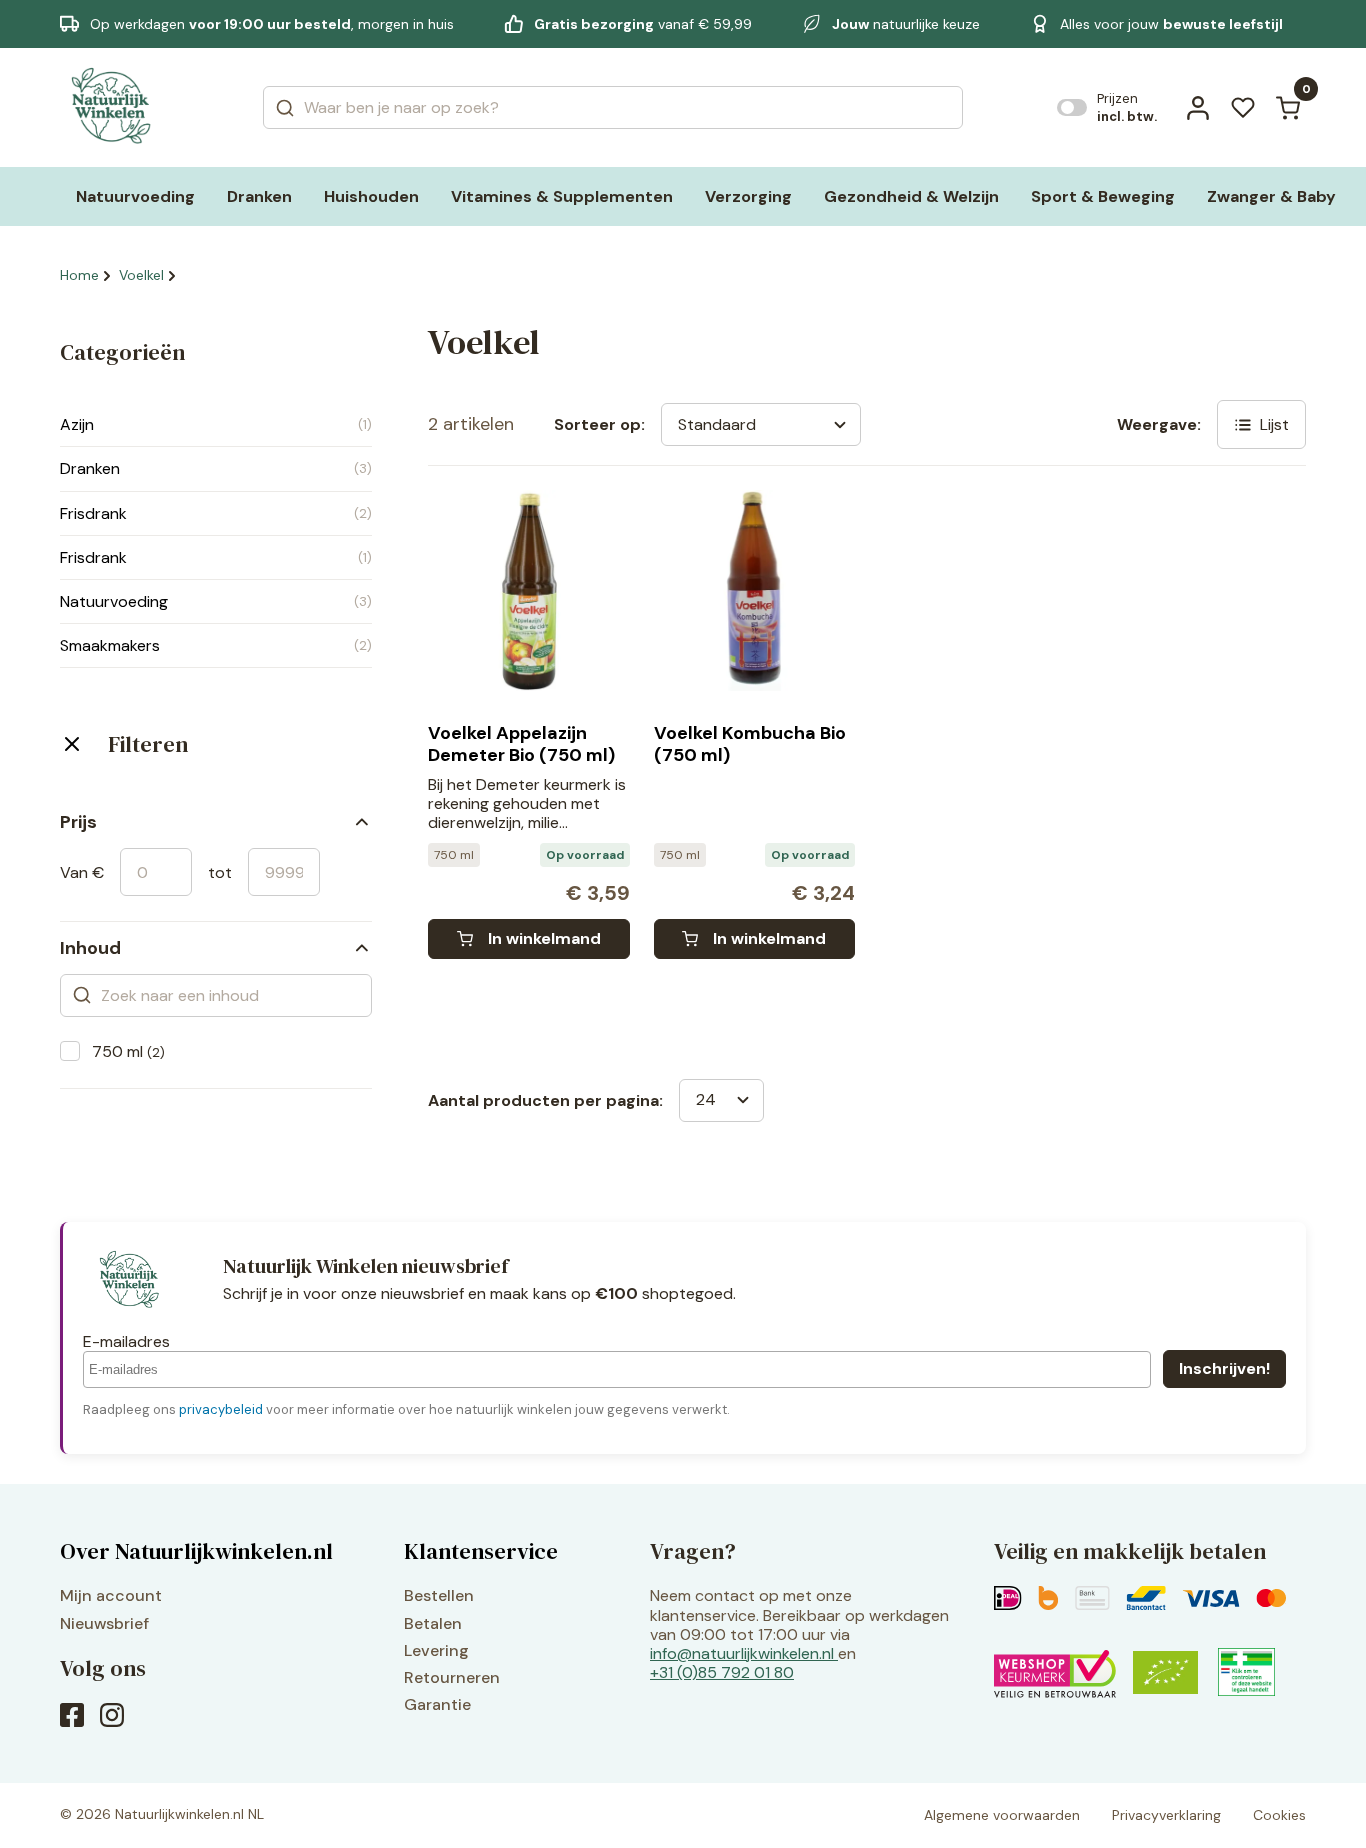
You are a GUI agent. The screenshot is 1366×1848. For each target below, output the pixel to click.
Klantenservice (481, 1551)
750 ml (128, 1051)
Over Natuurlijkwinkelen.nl (196, 1551)
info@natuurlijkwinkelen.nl (742, 1653)
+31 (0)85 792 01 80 (722, 1672)
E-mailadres (126, 1341)
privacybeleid (221, 1409)
